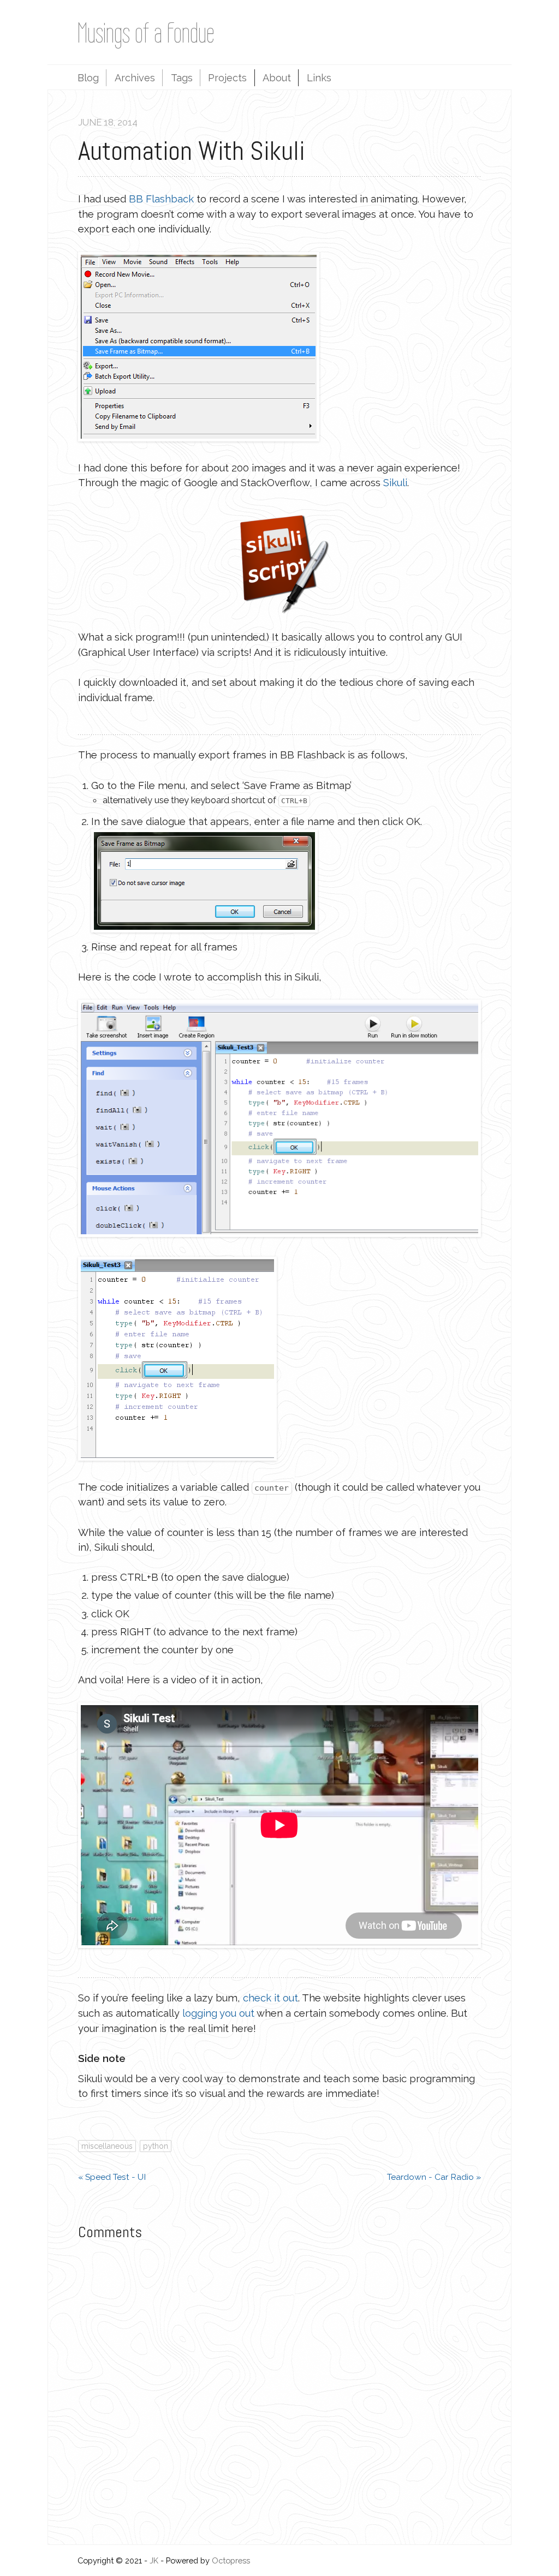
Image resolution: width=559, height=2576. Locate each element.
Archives (135, 78)
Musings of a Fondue (146, 33)
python (156, 2146)
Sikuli (395, 483)
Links (319, 78)
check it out (270, 1998)
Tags (182, 78)
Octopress (231, 2560)
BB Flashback (161, 199)
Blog (88, 78)
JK (154, 2560)
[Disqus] (279, 2389)
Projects (227, 78)
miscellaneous (107, 2146)
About (277, 78)
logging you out (218, 2013)
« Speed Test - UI (112, 2177)
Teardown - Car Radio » (434, 2177)
